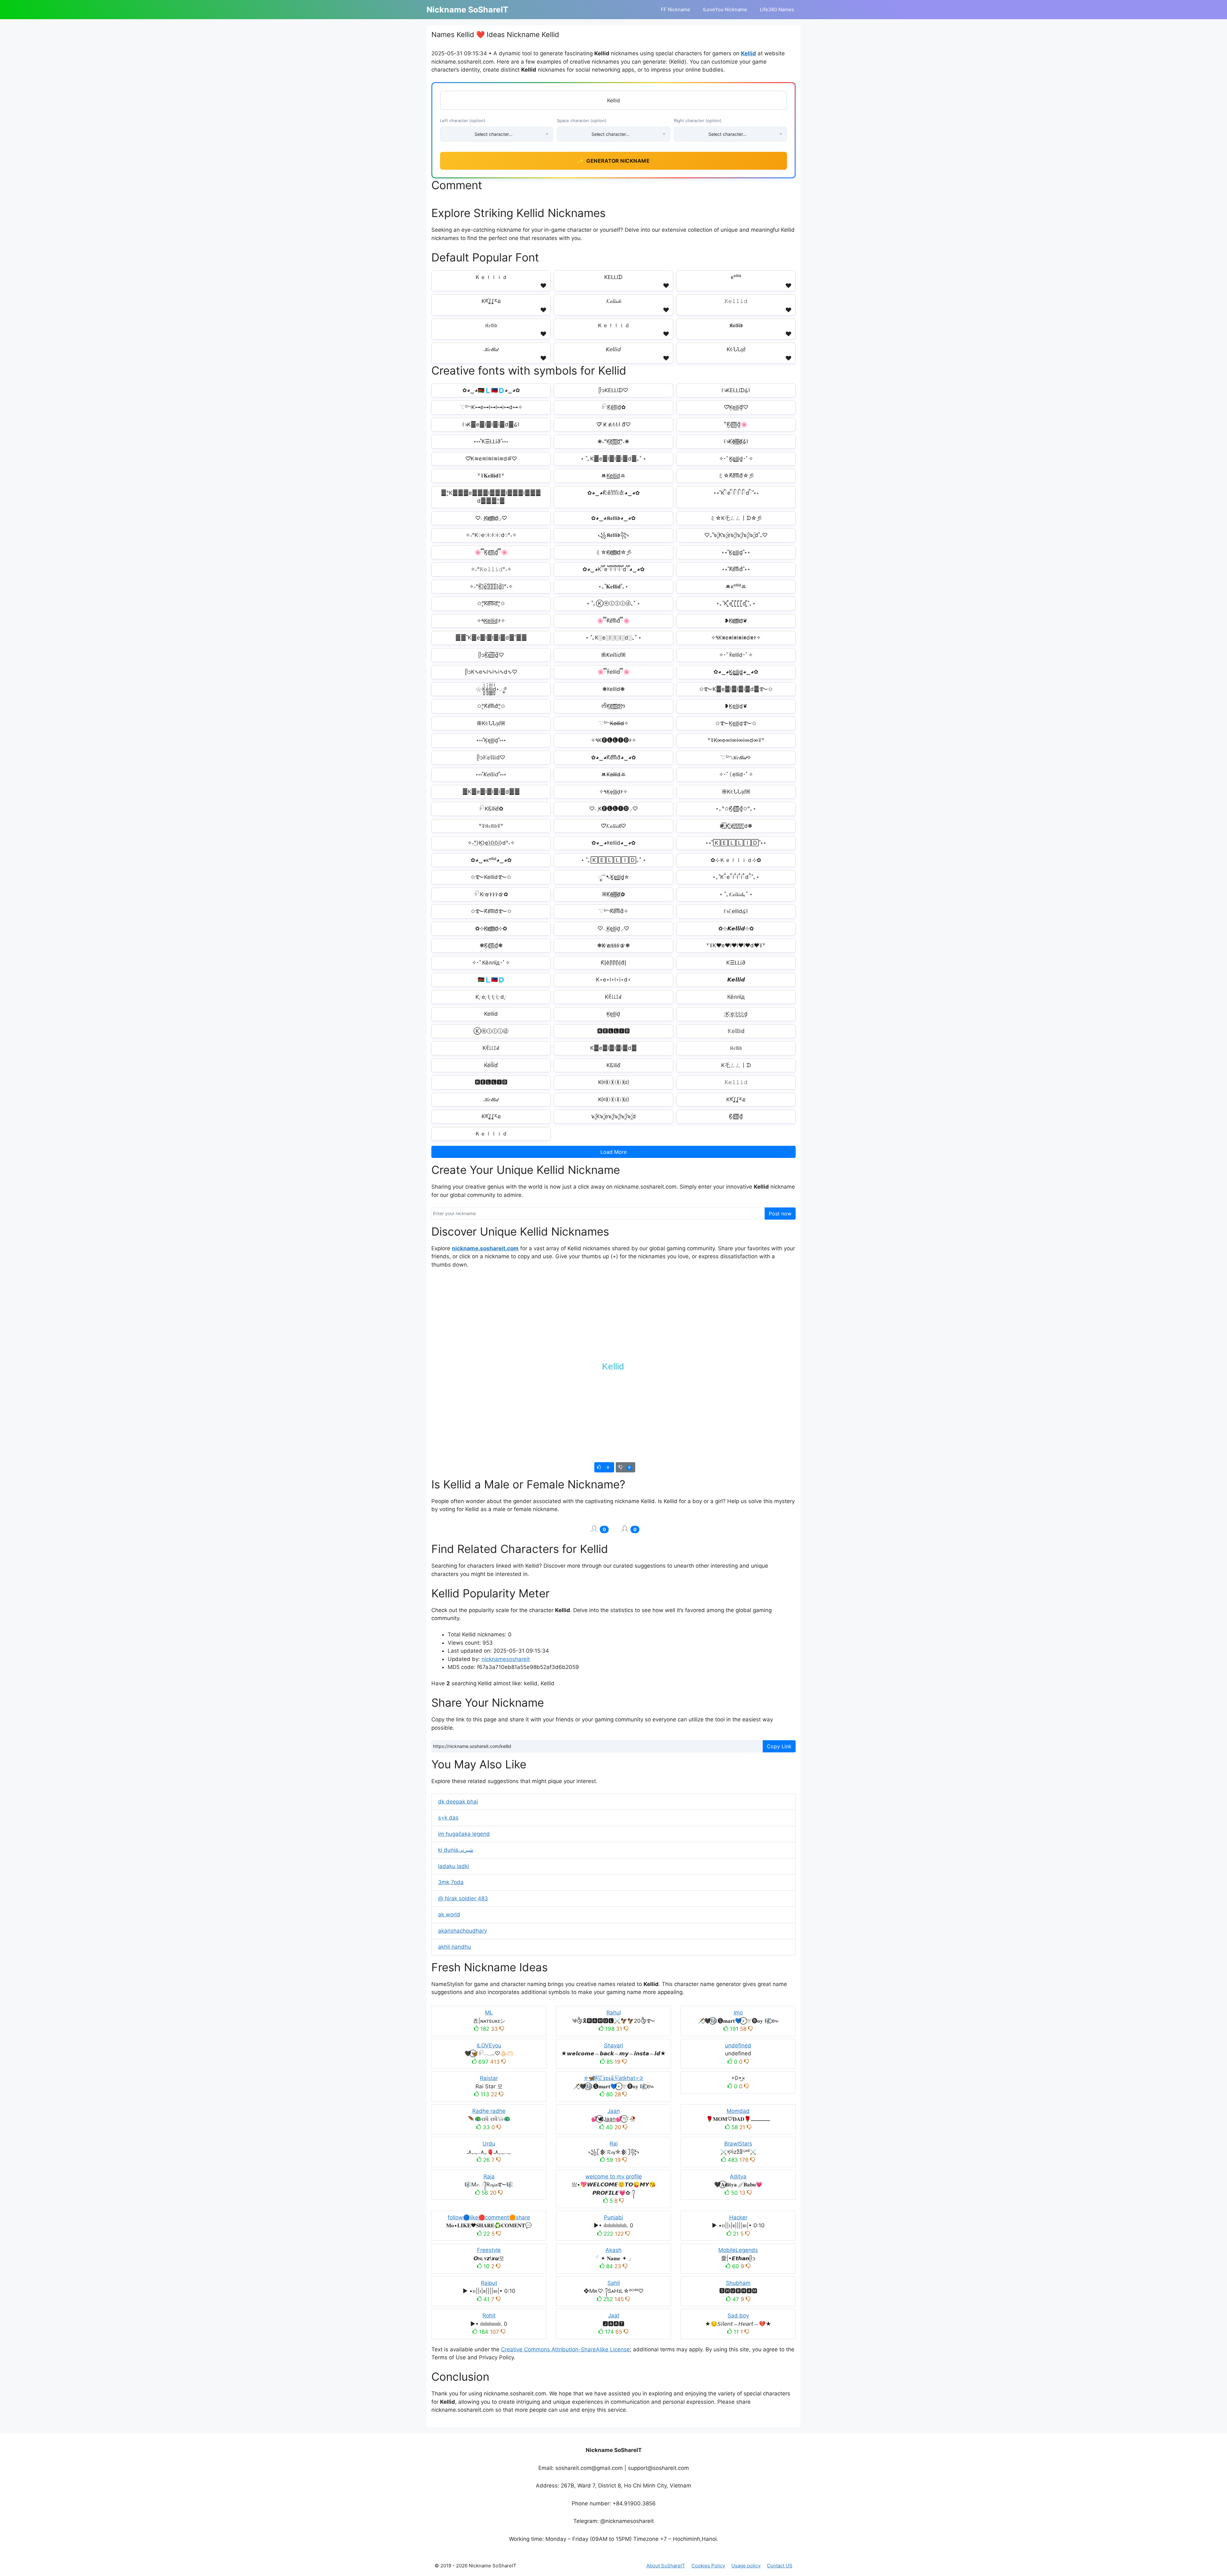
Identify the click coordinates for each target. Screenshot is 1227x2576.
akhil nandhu (455, 1947)
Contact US (780, 2566)
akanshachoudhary (463, 1931)
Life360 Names (777, 9)
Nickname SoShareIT (467, 10)
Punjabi (613, 2217)
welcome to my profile (614, 2176)
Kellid (749, 53)
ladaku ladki (454, 1866)
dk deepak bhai (458, 1802)
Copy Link (779, 1746)
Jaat (614, 2316)
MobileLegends (738, 2250)
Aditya (738, 2176)
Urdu (489, 2144)
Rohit (489, 2316)
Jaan (614, 2111)
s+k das (448, 1818)
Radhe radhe (489, 2111)
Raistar (489, 2078)
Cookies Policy (708, 2566)
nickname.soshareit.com (485, 1248)
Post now (780, 1214)
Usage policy (746, 2566)
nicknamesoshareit (506, 1659)
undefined (738, 2045)
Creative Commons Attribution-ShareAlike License (565, 2349)
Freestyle (489, 2250)
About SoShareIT (666, 2566)
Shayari (613, 2045)
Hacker (738, 2217)
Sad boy (738, 2316)
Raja (489, 2176)
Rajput (489, 2283)
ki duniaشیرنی (456, 1850)
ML (489, 2013)
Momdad (738, 2111)
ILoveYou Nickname (725, 9)
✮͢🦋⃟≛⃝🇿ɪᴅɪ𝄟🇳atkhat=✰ (613, 2078)
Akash (613, 2250)
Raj (614, 2144)
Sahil (614, 2283)
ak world (449, 1914)
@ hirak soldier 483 (463, 1898)
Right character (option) (698, 120)
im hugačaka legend (464, 1834)
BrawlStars (738, 2144)
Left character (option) (463, 120)
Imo (738, 2013)
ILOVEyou (489, 2045)
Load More (613, 1152)
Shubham (738, 2283)
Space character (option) (582, 120)
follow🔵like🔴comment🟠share (489, 2217)
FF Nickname (675, 9)
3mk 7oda (451, 1882)
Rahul (614, 2013)
